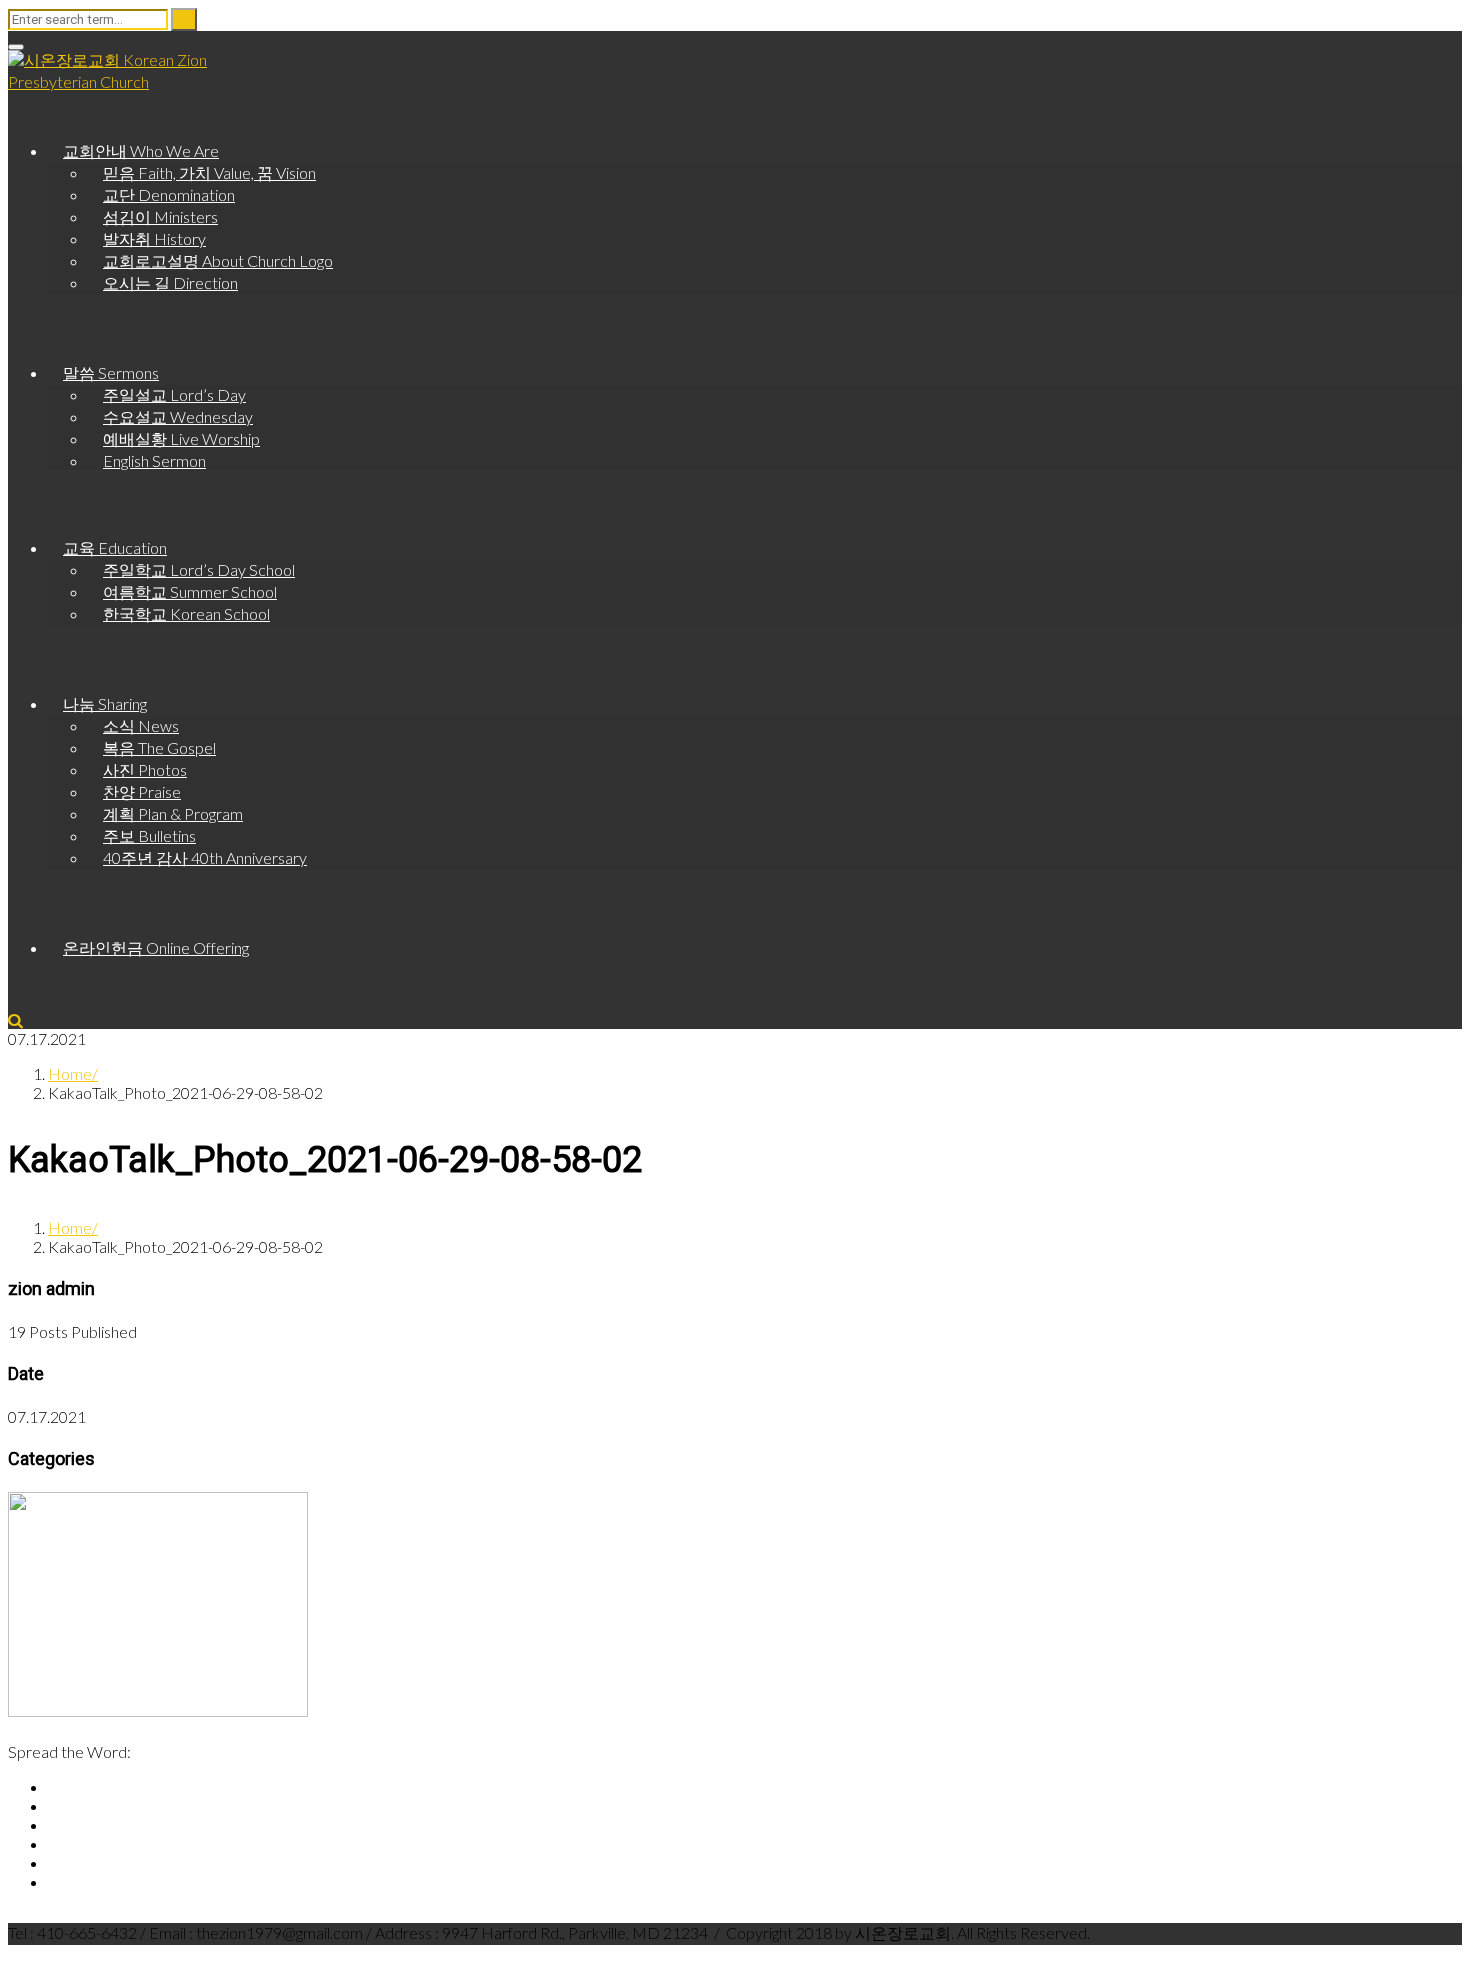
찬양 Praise (142, 791)
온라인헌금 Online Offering (156, 947)
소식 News (141, 725)
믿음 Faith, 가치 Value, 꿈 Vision (209, 172)
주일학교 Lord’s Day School (199, 569)
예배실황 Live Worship (181, 438)
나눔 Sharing (105, 703)
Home (70, 1073)
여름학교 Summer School (190, 591)
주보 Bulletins (149, 835)
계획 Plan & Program (173, 813)
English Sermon (154, 460)
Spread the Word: (69, 1751)
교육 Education (115, 547)
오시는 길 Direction (170, 282)
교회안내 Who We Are (141, 150)
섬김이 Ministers (160, 216)
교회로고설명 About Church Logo (218, 260)
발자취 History (154, 238)
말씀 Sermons (111, 372)
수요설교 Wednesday (178, 416)
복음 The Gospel (159, 747)
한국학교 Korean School (186, 613)
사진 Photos (145, 769)
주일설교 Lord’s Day (174, 394)
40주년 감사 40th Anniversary (205, 857)
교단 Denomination (169, 194)
